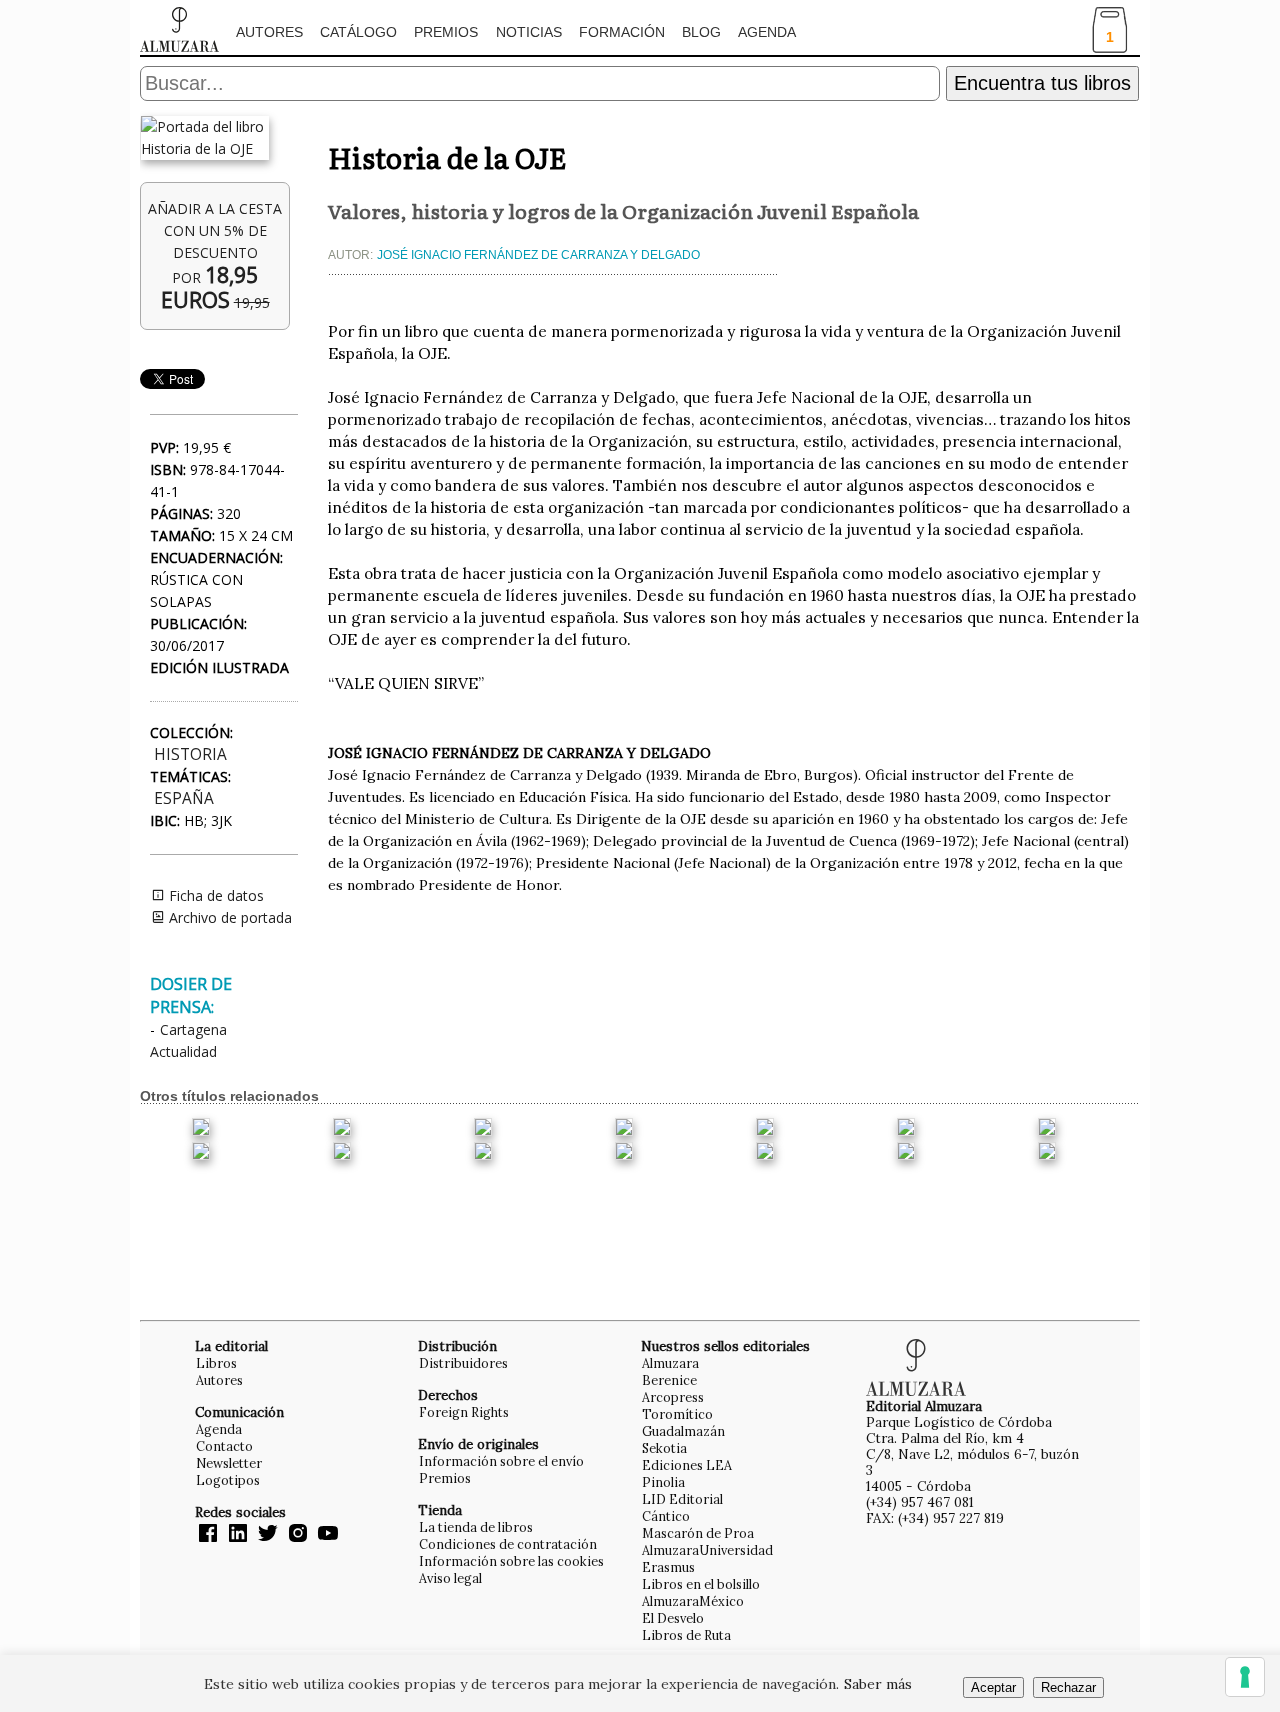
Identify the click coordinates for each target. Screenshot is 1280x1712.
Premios (446, 32)
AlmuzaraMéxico (693, 1601)
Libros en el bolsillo (701, 1584)
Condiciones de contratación (508, 1544)
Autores (269, 32)
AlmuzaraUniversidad (707, 1550)
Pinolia (663, 1482)
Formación (622, 32)
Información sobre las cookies (511, 1561)
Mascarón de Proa (698, 1533)
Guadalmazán (683, 1431)
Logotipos (228, 1480)
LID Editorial (682, 1499)
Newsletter (229, 1463)
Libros (216, 1363)
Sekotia (664, 1448)
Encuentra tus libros (1042, 83)
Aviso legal (450, 1578)
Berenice (669, 1380)
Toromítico (677, 1414)
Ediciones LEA (687, 1465)
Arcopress (673, 1397)
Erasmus (668, 1567)
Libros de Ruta (686, 1635)
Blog (701, 32)
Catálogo (358, 32)
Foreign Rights (464, 1412)
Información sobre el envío (501, 1461)
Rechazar (1068, 1687)
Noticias (529, 32)
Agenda (767, 32)
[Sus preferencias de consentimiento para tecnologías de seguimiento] (1245, 1677)
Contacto (224, 1446)
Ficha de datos (214, 895)
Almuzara (670, 1363)
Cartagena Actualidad (188, 1040)
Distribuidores (463, 1363)
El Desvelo (673, 1618)
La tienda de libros (476, 1527)
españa (184, 798)
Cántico (666, 1516)
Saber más (878, 1684)
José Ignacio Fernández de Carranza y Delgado (538, 255)
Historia (190, 754)
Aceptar (993, 1687)
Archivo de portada (228, 917)
